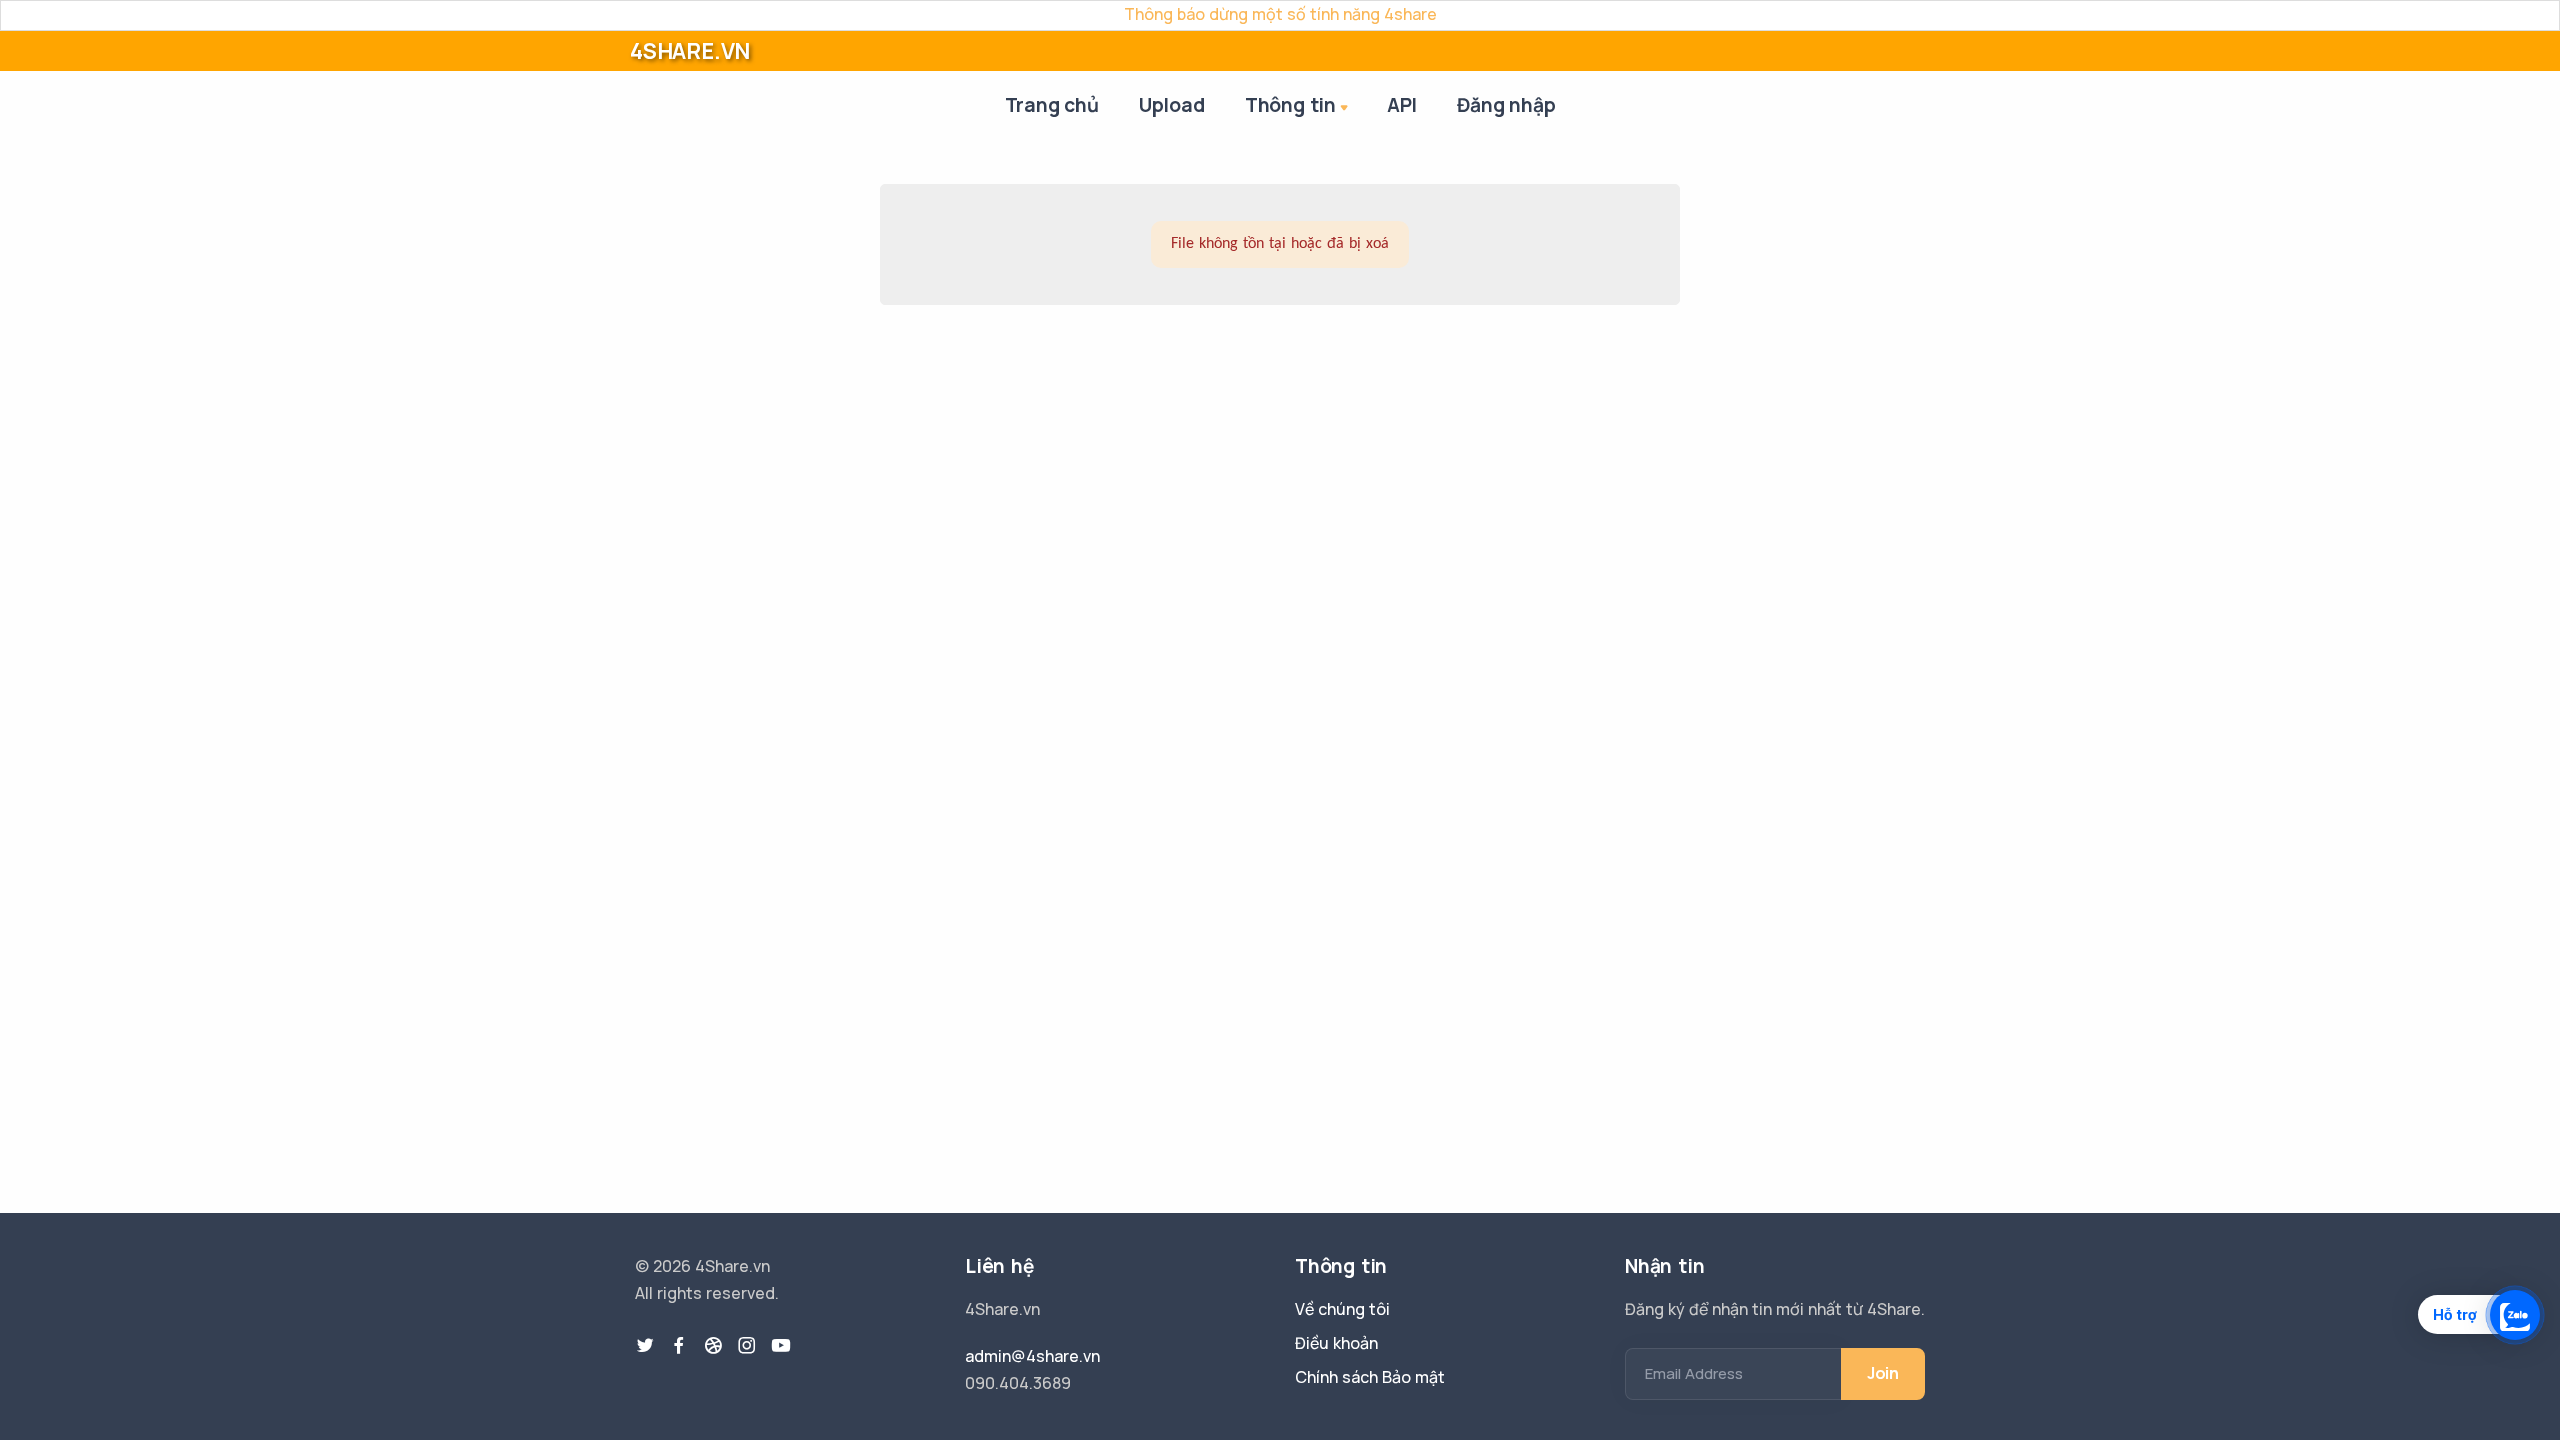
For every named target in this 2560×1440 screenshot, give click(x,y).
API (1402, 105)
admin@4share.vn (1032, 1356)
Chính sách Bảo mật (1370, 1377)
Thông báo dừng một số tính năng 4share (1280, 14)
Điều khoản (1336, 1343)
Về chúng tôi (1342, 1309)
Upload (1172, 105)
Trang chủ (1052, 105)
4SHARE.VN (690, 51)
